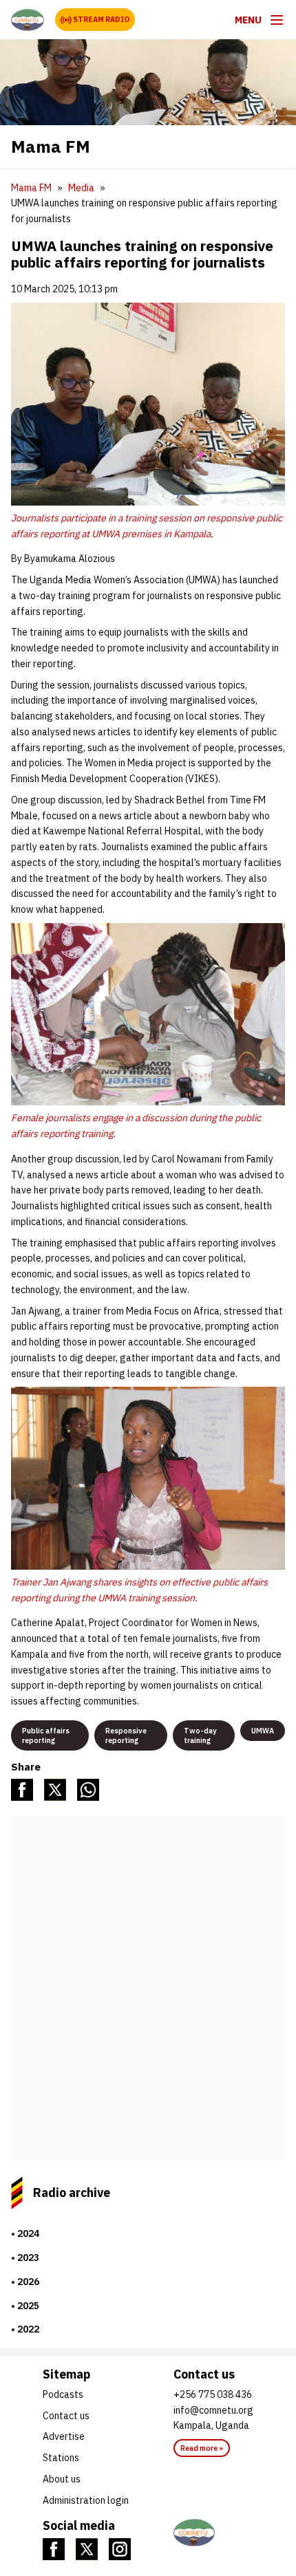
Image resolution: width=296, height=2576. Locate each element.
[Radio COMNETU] (213, 2533)
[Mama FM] (28, 20)
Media (81, 188)
